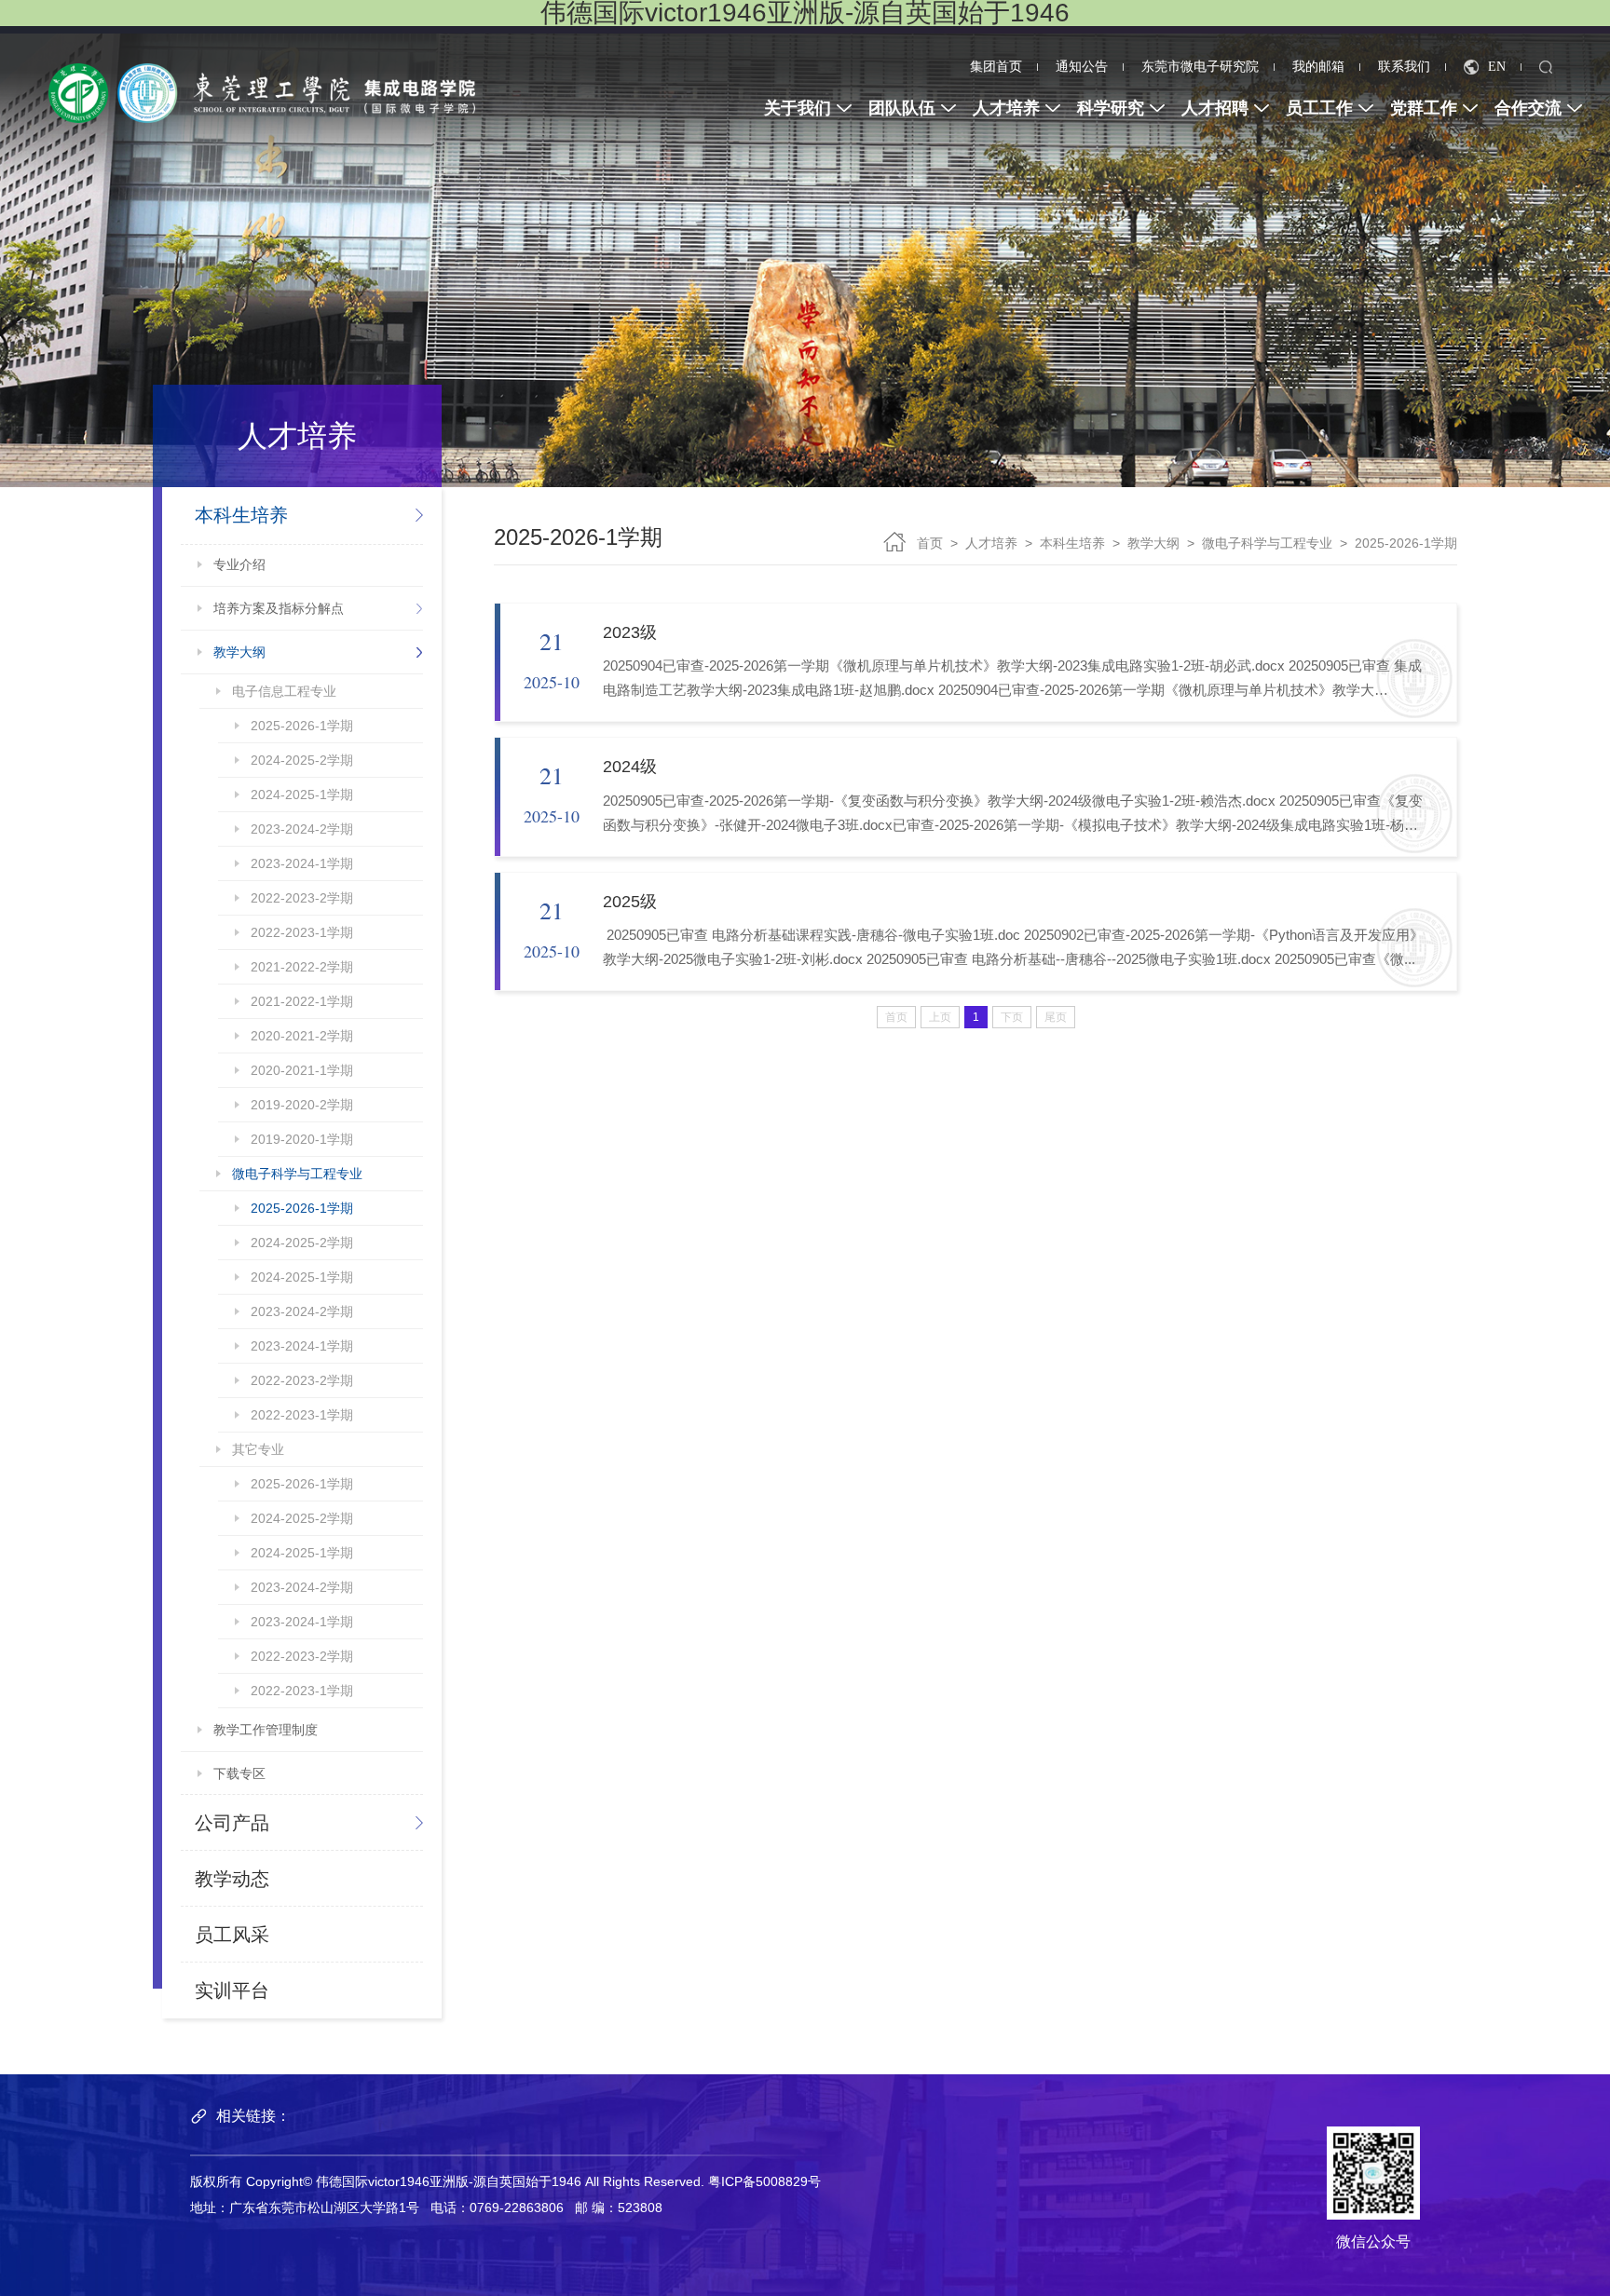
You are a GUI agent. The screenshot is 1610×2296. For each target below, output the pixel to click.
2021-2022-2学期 (302, 967)
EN (1497, 67)
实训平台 (232, 1990)
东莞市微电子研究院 (1200, 67)
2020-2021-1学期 (302, 1070)
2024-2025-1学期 (302, 795)
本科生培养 (241, 515)
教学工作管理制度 (266, 1730)
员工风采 (232, 1935)
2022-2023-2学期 (302, 898)
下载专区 (239, 1773)
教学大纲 (239, 652)
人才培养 (991, 543)
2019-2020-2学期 (302, 1105)
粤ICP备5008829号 (764, 2181)
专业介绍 (239, 564)
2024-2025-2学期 (302, 760)
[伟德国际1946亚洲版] (262, 92)
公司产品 (232, 1823)
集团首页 (996, 67)
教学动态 (232, 1879)
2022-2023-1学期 (302, 932)
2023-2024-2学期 (302, 829)
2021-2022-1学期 (302, 1001)
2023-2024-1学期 (302, 863)
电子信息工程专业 (284, 691)
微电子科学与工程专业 (297, 1174)
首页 (930, 543)
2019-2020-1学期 (302, 1139)
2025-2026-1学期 (302, 726)
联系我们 (1404, 67)
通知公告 (1082, 67)
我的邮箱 (1318, 67)
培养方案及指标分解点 (279, 608)
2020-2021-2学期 (302, 1036)
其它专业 (258, 1449)
